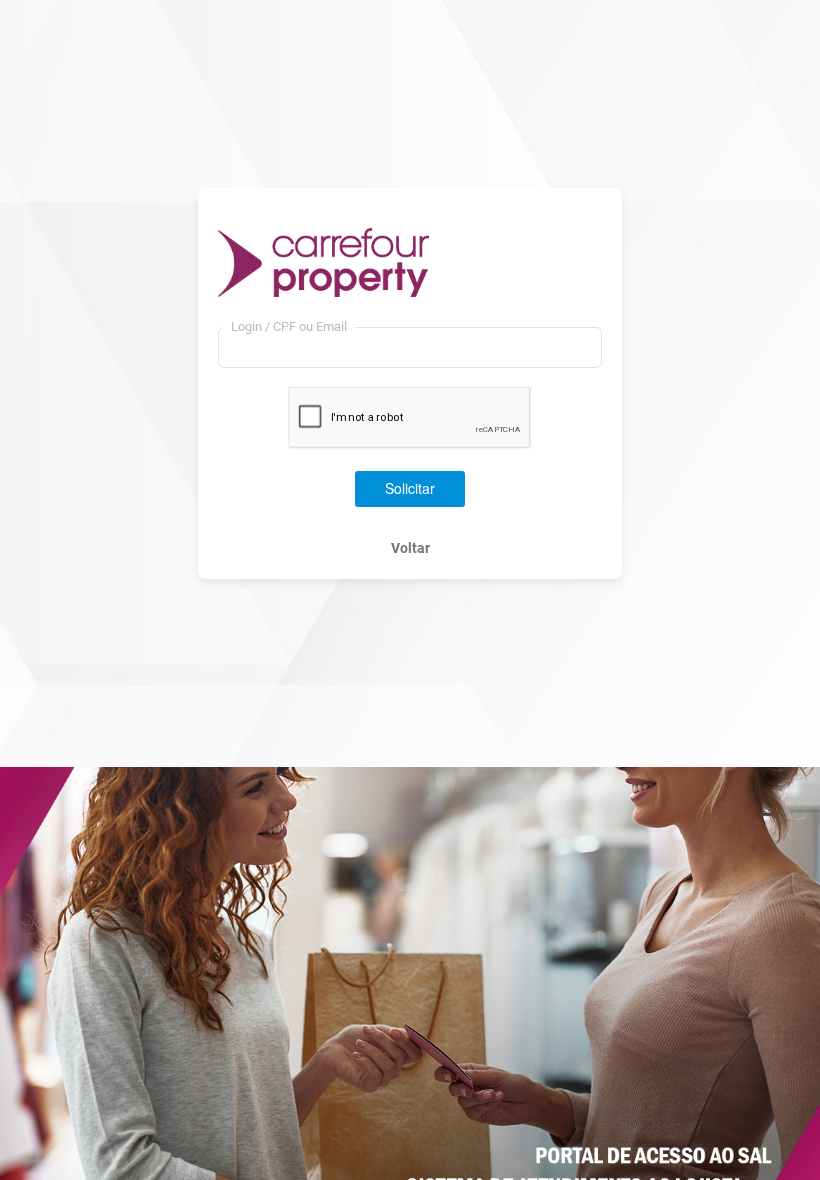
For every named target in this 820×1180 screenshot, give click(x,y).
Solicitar (410, 488)
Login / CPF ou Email (289, 326)
